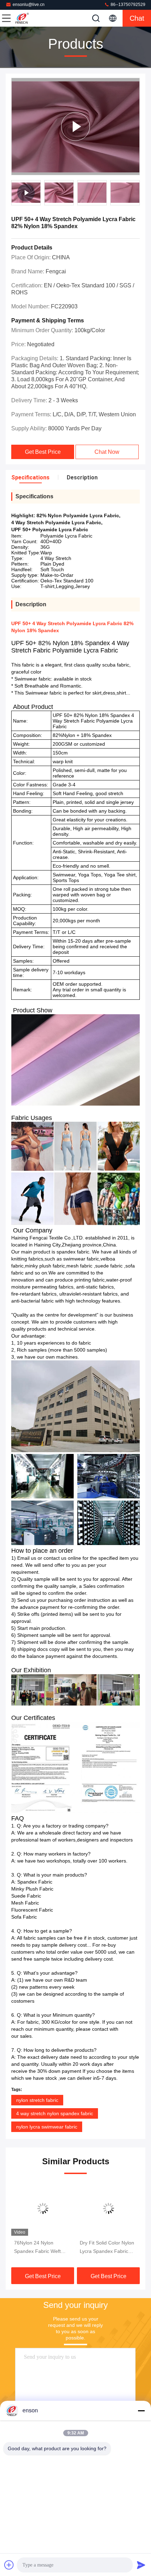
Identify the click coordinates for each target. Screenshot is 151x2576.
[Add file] (9, 2565)
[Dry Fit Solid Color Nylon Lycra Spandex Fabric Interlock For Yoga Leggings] (43, 2208)
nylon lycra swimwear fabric (47, 2127)
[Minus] (141, 2411)
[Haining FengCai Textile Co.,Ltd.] (29, 18)
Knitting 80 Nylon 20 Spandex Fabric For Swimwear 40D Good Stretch (103, 2248)
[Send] (141, 2565)
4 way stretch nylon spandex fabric (55, 2113)
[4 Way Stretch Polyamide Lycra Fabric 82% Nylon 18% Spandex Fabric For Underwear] (75, 127)
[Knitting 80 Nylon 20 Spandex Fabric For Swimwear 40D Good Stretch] (108, 2208)
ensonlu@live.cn (29, 5)
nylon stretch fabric (37, 2100)
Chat (137, 18)
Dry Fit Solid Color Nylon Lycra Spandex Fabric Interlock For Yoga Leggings (41, 2248)
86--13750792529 (127, 5)
